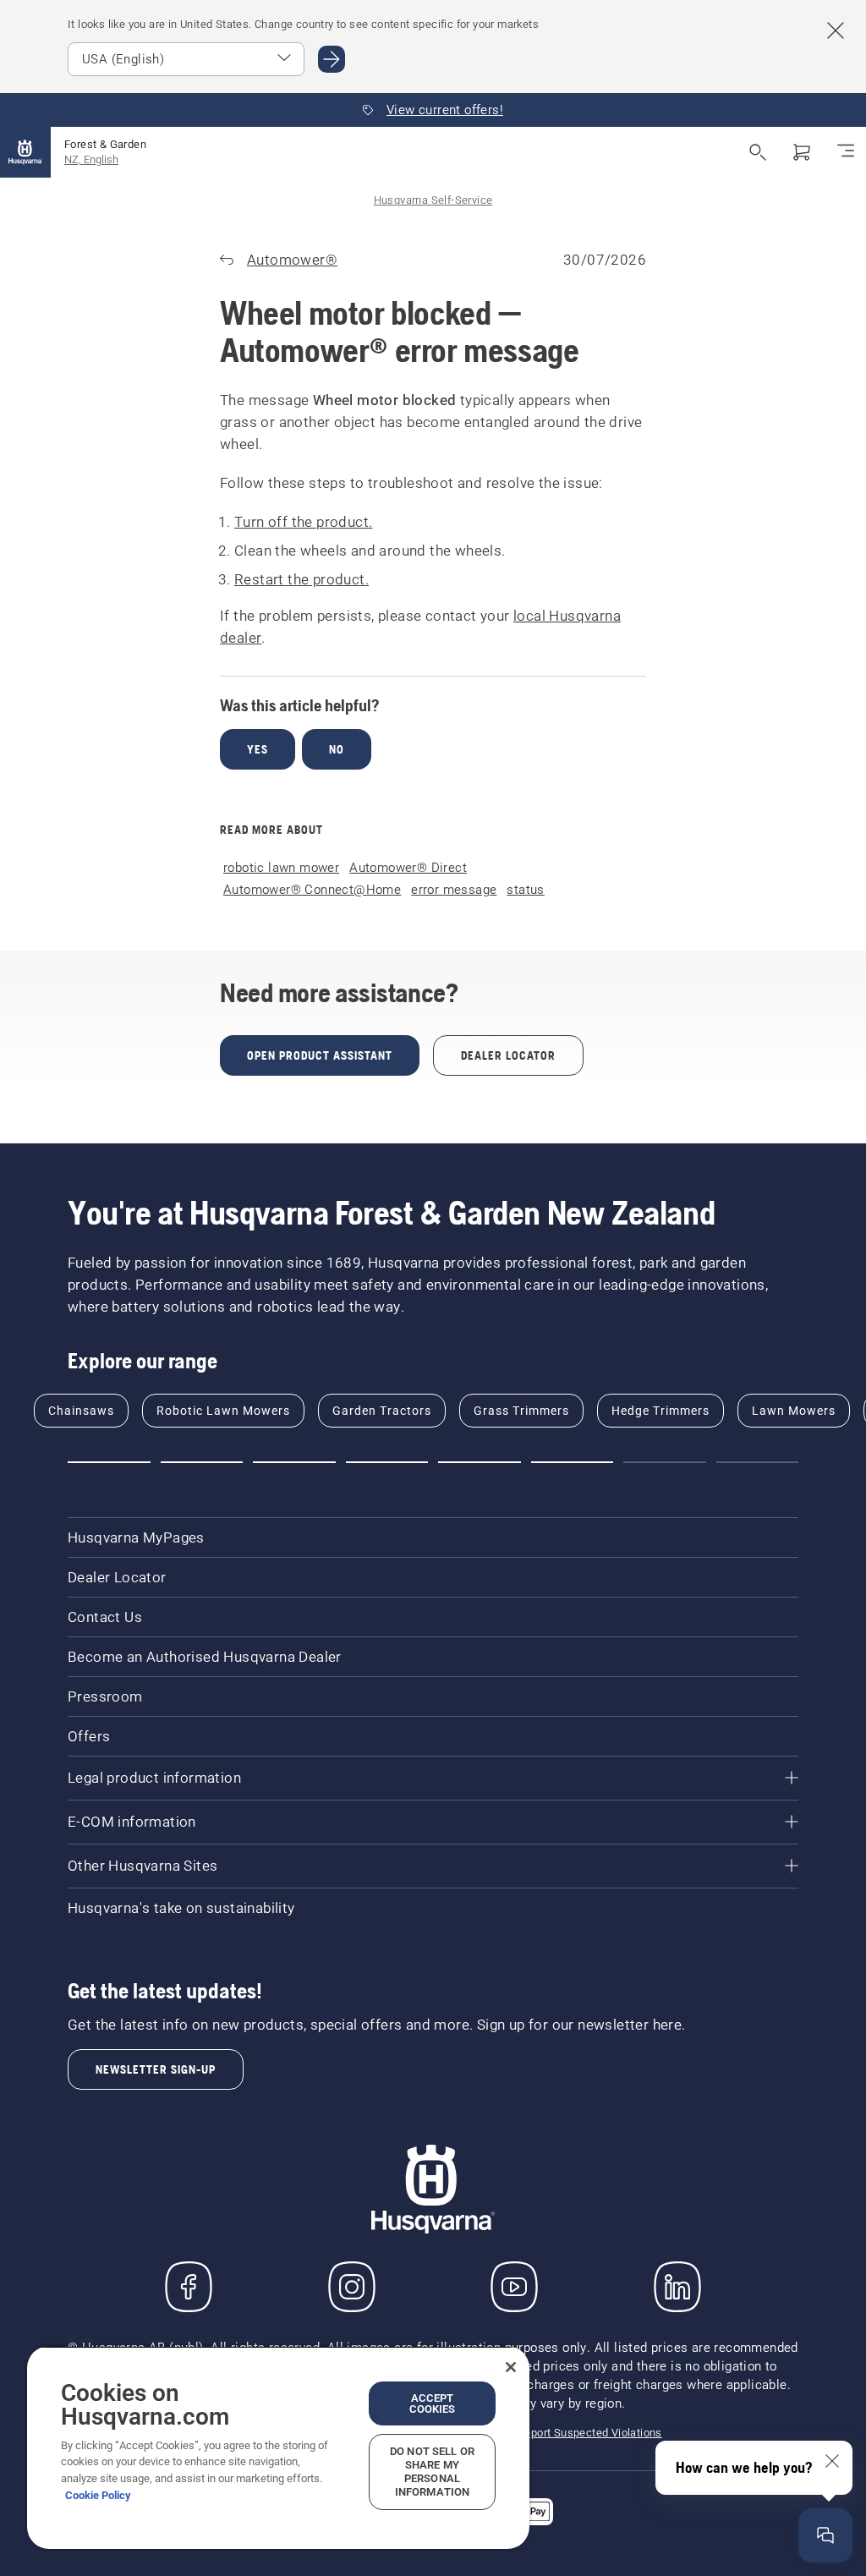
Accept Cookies (433, 2403)
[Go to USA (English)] (332, 59)
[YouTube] (514, 2287)
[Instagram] (352, 2287)
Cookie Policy (98, 2495)
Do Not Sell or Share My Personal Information (432, 2472)
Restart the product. (301, 579)
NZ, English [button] (91, 159)
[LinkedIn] (677, 2287)
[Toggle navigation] (846, 152)
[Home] (25, 152)
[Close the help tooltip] (832, 2461)
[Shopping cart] (802, 152)
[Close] (511, 2367)
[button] (109, 1462)
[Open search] (758, 152)
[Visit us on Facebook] (189, 2287)
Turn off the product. (303, 522)
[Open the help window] (825, 2535)
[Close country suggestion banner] (836, 30)
